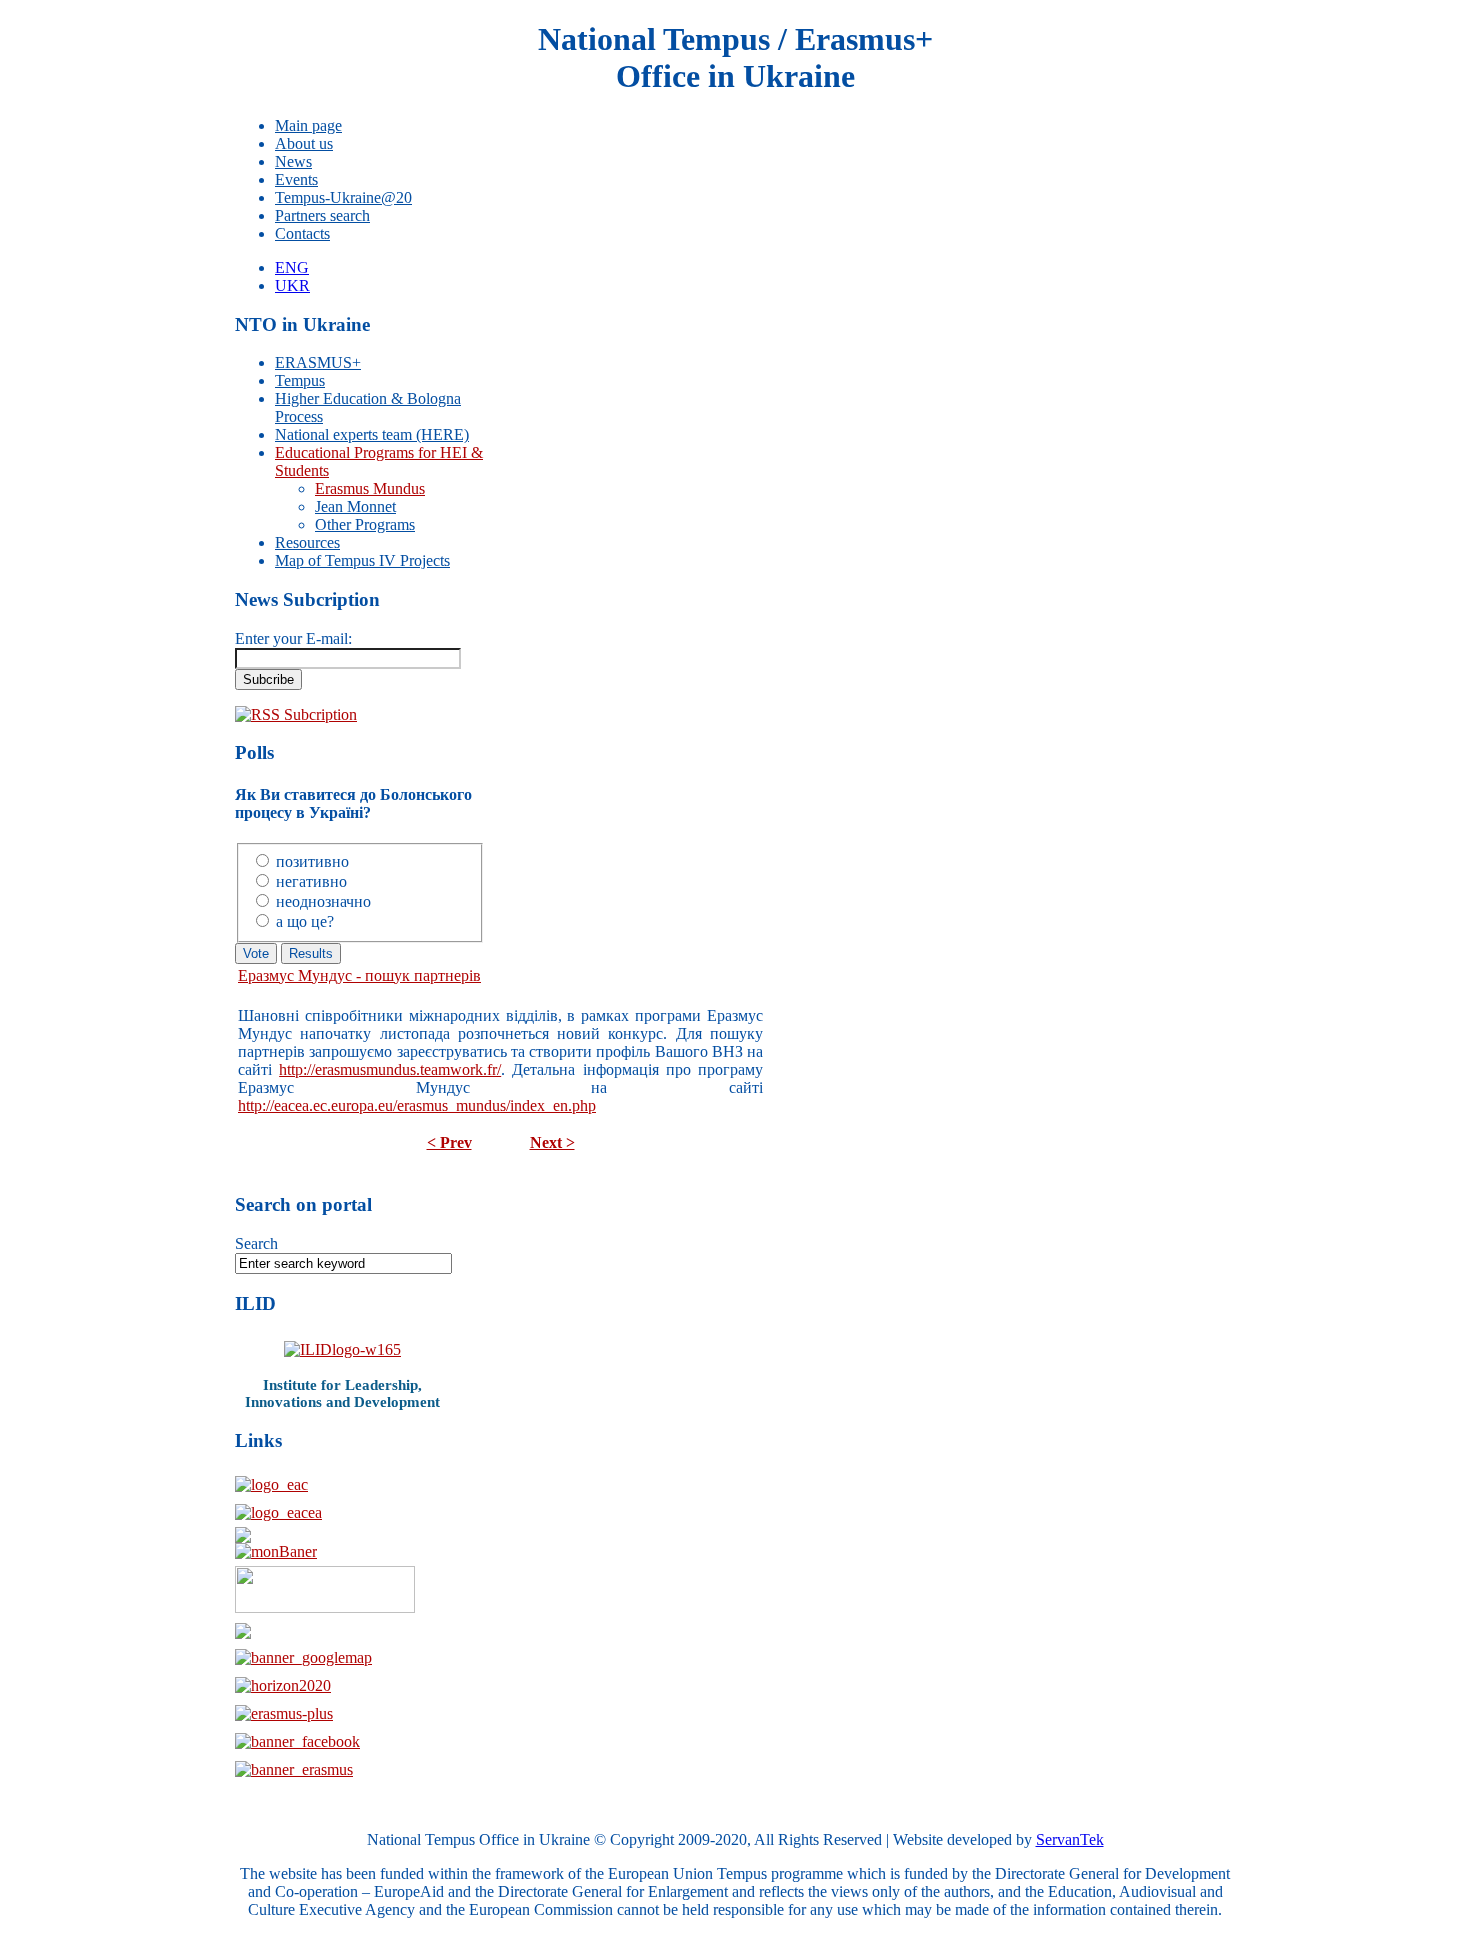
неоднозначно (323, 901)
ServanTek (1070, 1839)
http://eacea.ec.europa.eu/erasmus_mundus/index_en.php (417, 1105)
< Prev (449, 1142)
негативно (311, 881)
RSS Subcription (304, 714)
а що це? (305, 921)
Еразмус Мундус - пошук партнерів (359, 975)
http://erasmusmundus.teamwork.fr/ (390, 1069)
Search (256, 1243)
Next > (552, 1142)
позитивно (312, 861)
